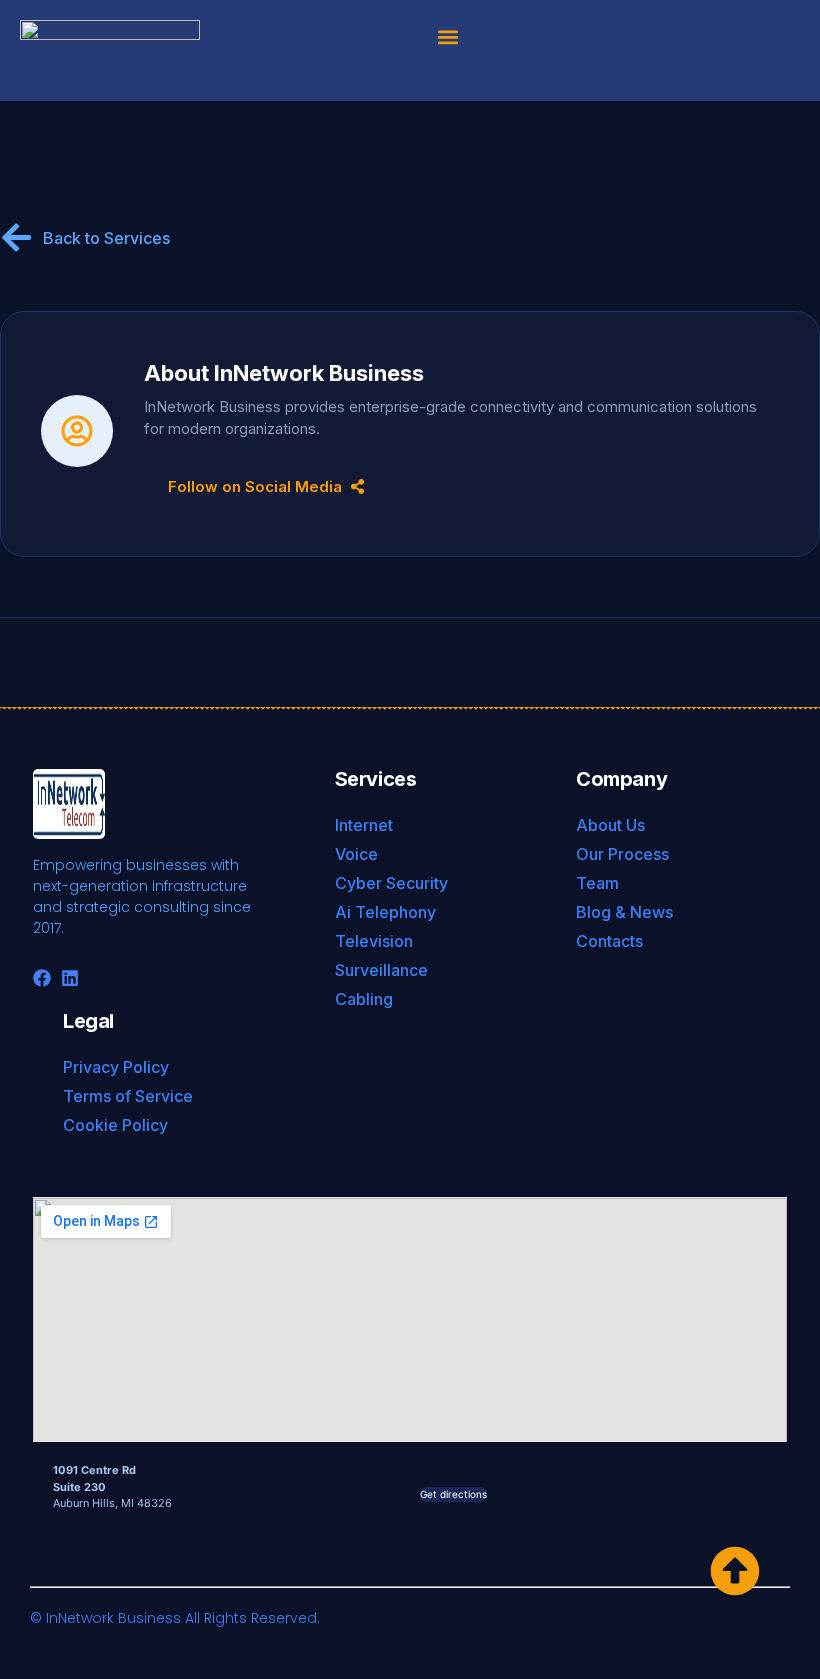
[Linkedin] (70, 978)
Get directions (453, 1494)
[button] (448, 36)
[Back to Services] (16, 237)
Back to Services (106, 238)
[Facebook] (42, 978)
